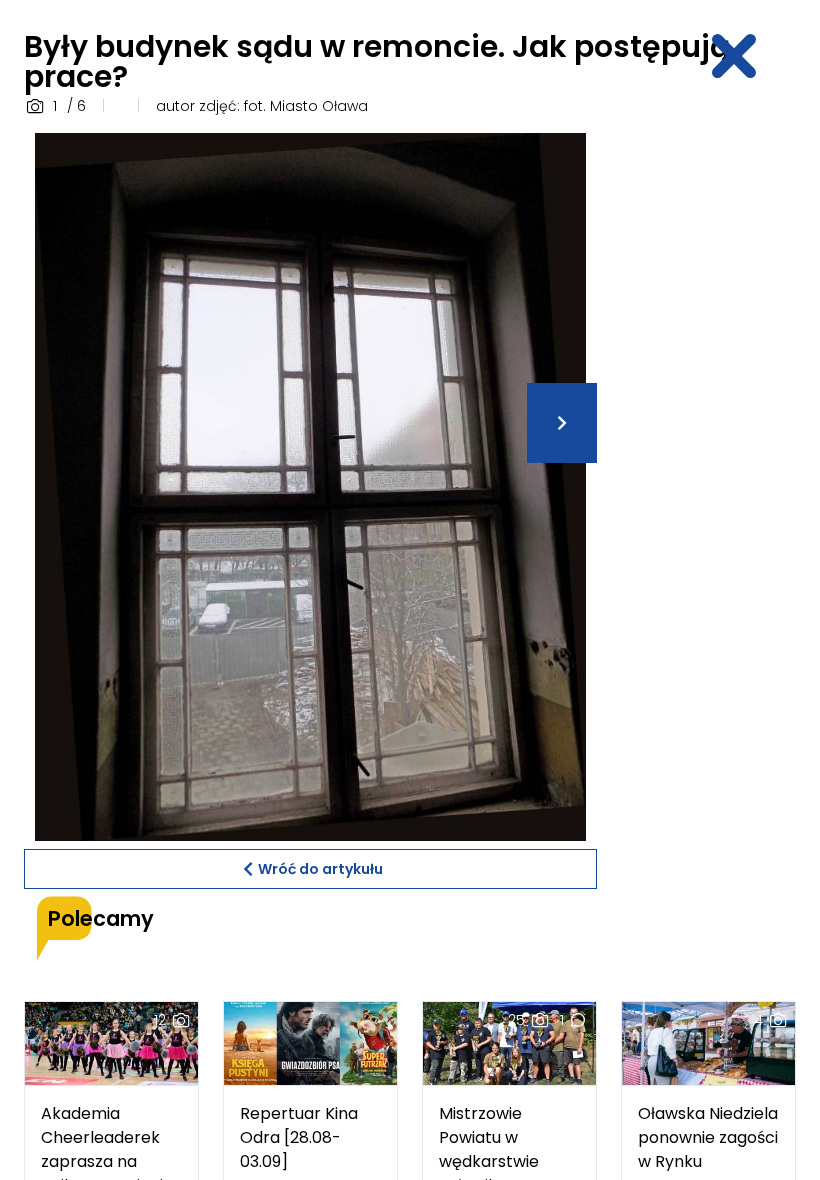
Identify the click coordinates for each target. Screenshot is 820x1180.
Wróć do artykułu (320, 869)
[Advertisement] (720, 433)
